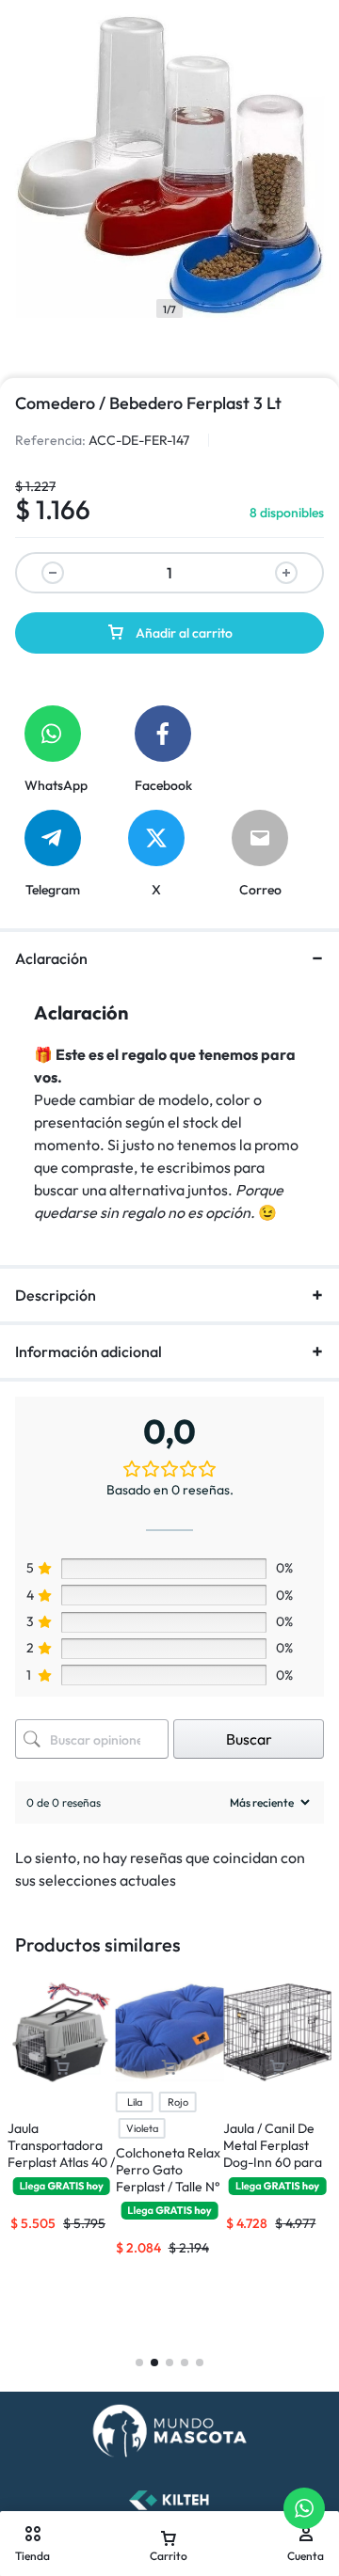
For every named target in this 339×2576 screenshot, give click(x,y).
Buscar (249, 1739)
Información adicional (89, 1351)
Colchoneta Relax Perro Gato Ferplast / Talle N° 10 (168, 2178)
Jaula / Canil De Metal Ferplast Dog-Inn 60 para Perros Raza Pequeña (273, 2162)
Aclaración (51, 958)
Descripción (56, 1295)
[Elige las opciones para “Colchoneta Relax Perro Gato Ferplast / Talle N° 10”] (169, 2068)
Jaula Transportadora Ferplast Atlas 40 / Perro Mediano (61, 2154)
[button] (61, 2068)
